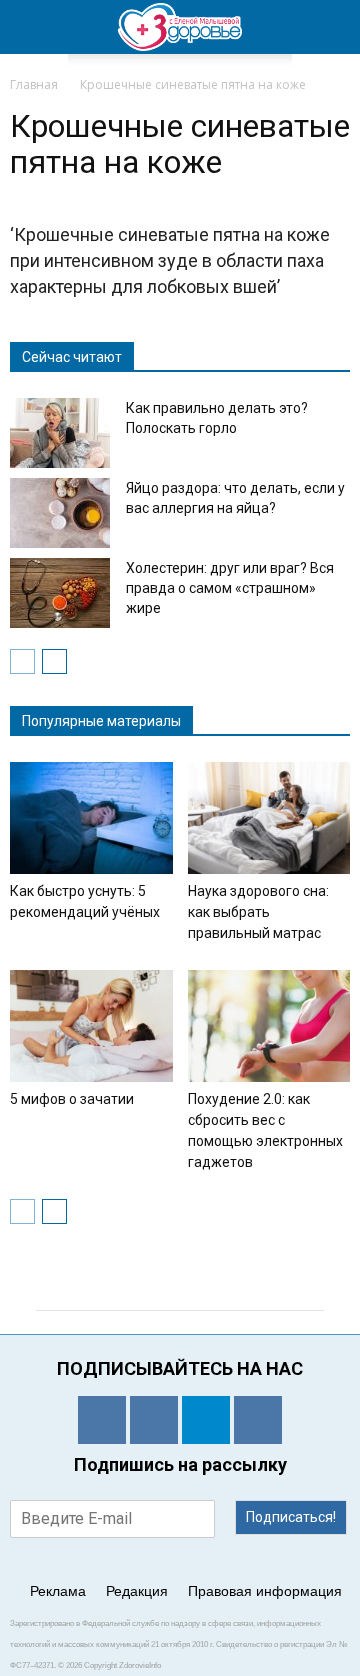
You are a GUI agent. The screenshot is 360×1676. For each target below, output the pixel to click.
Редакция (137, 1591)
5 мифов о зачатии (72, 1099)
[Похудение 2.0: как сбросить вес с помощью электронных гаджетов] (269, 1026)
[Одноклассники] (102, 1420)
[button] (332, 27)
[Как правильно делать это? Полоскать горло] (60, 433)
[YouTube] (258, 1420)
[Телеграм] (206, 1420)
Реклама (58, 1591)
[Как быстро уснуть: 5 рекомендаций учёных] (91, 818)
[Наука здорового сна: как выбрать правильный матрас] (269, 818)
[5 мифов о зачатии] (91, 1026)
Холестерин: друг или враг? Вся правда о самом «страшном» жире (230, 588)
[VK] (154, 1420)
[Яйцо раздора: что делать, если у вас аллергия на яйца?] (60, 513)
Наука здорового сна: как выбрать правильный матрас (258, 912)
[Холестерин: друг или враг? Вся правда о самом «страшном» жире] (60, 593)
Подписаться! (291, 1517)
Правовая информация (265, 1591)
